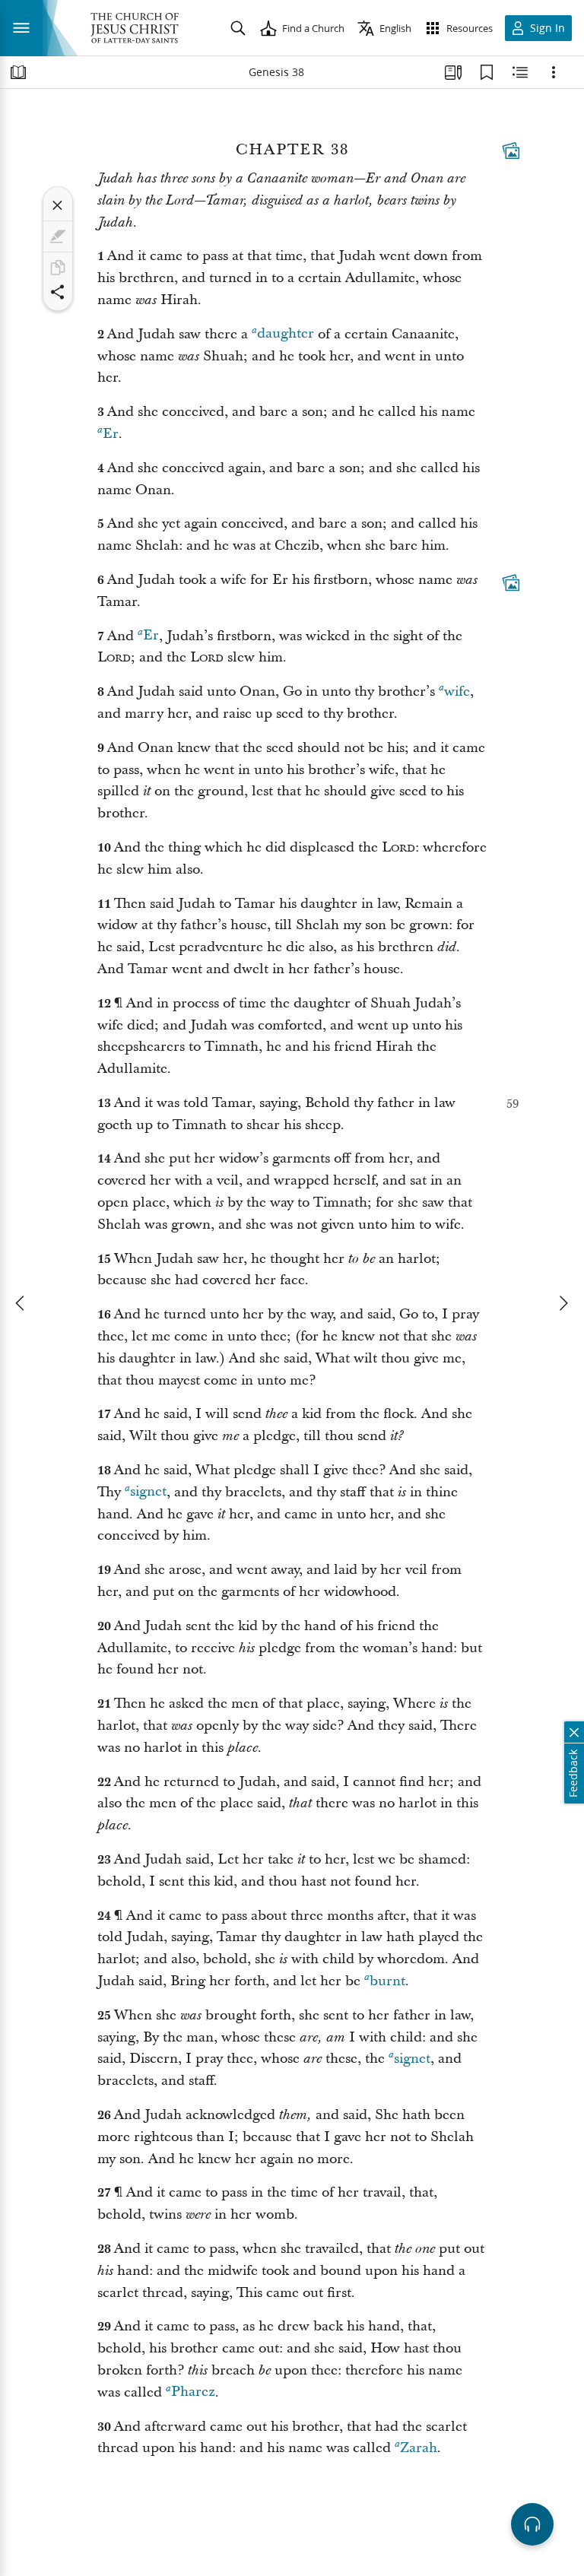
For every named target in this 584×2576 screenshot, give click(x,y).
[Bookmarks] (487, 72)
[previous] (21, 1303)
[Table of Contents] (18, 72)
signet (148, 1492)
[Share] (58, 292)
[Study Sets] (453, 72)
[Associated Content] (511, 151)
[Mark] (58, 236)
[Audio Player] (532, 2524)
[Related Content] (520, 72)
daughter (286, 334)
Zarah (419, 2448)
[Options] (554, 72)
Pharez (193, 2392)
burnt (387, 1981)
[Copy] (58, 268)
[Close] (58, 205)
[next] (563, 1303)
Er (111, 434)
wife (457, 692)
